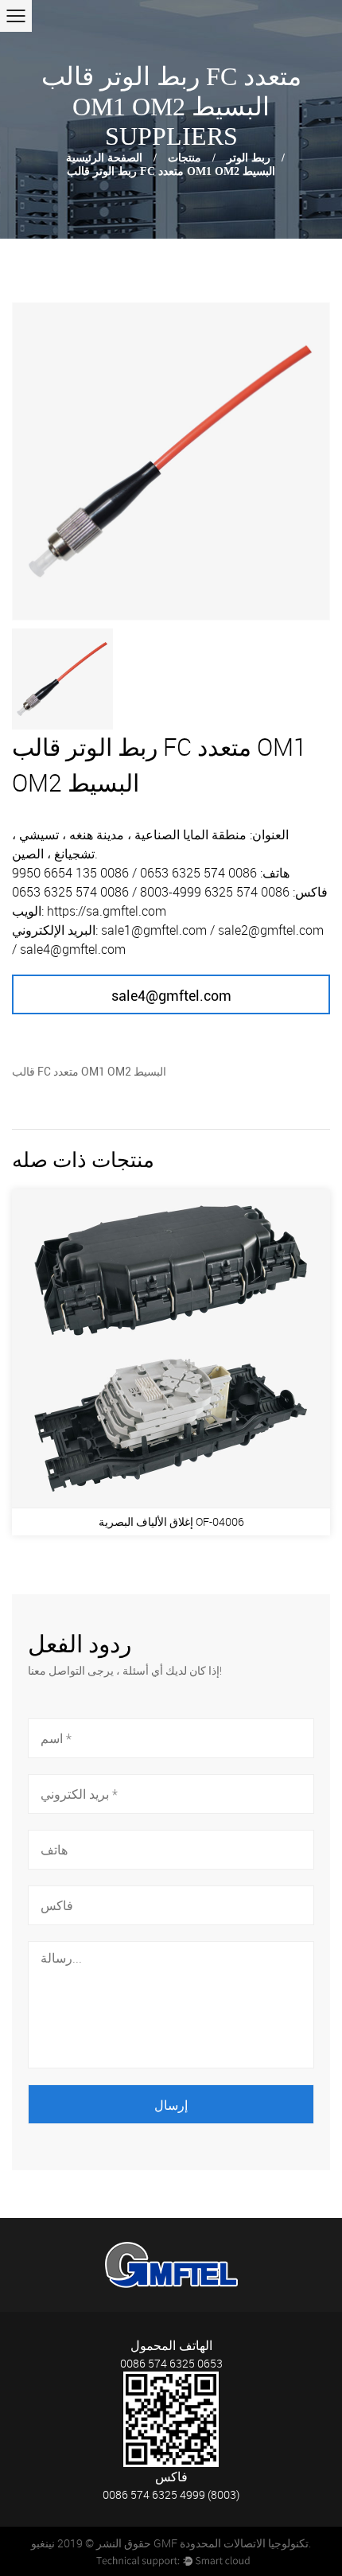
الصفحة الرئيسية (104, 158)
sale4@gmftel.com (171, 996)
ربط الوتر (249, 158)
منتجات (185, 158)
